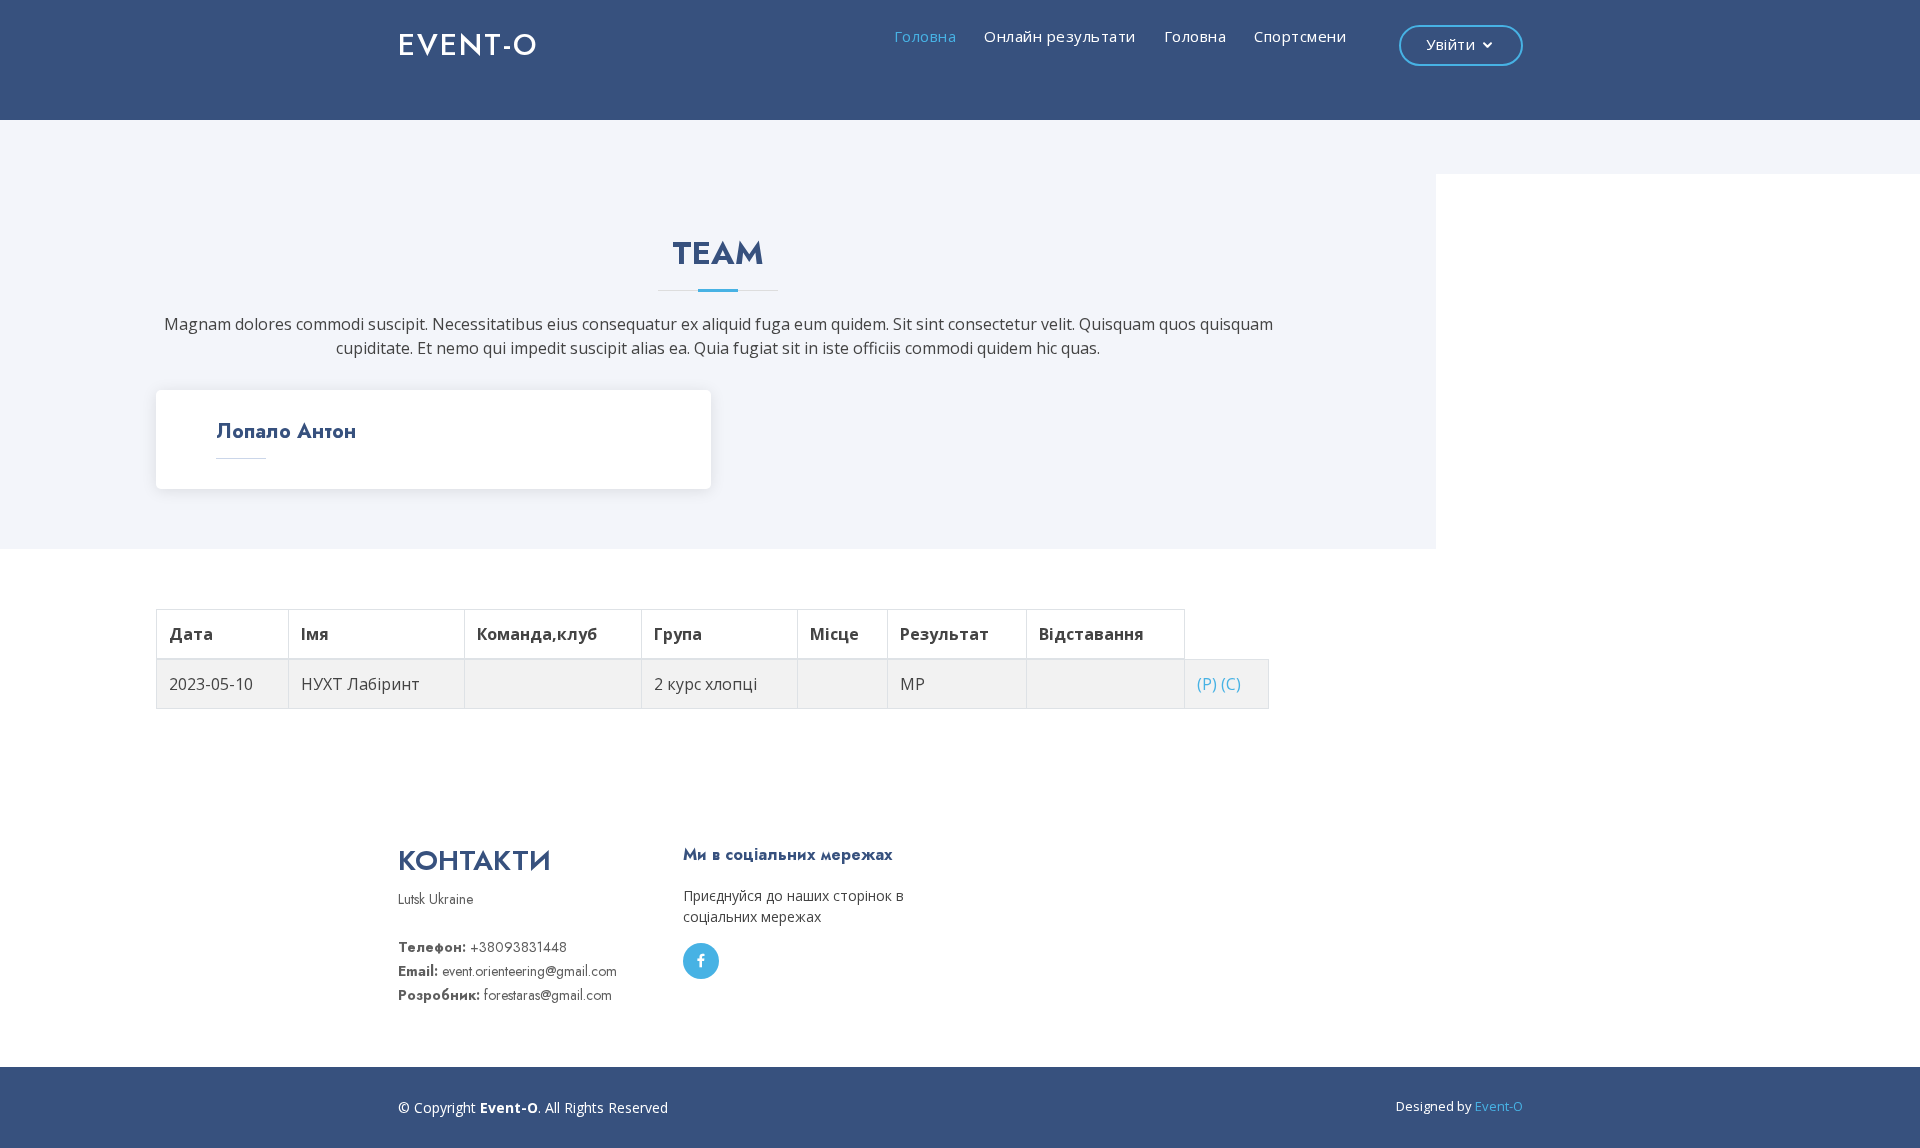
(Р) (1207, 684)
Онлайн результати (1060, 36)
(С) (1231, 684)
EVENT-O (468, 44)
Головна (925, 36)
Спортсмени (1300, 36)
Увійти (1450, 44)
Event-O (1499, 1106)
